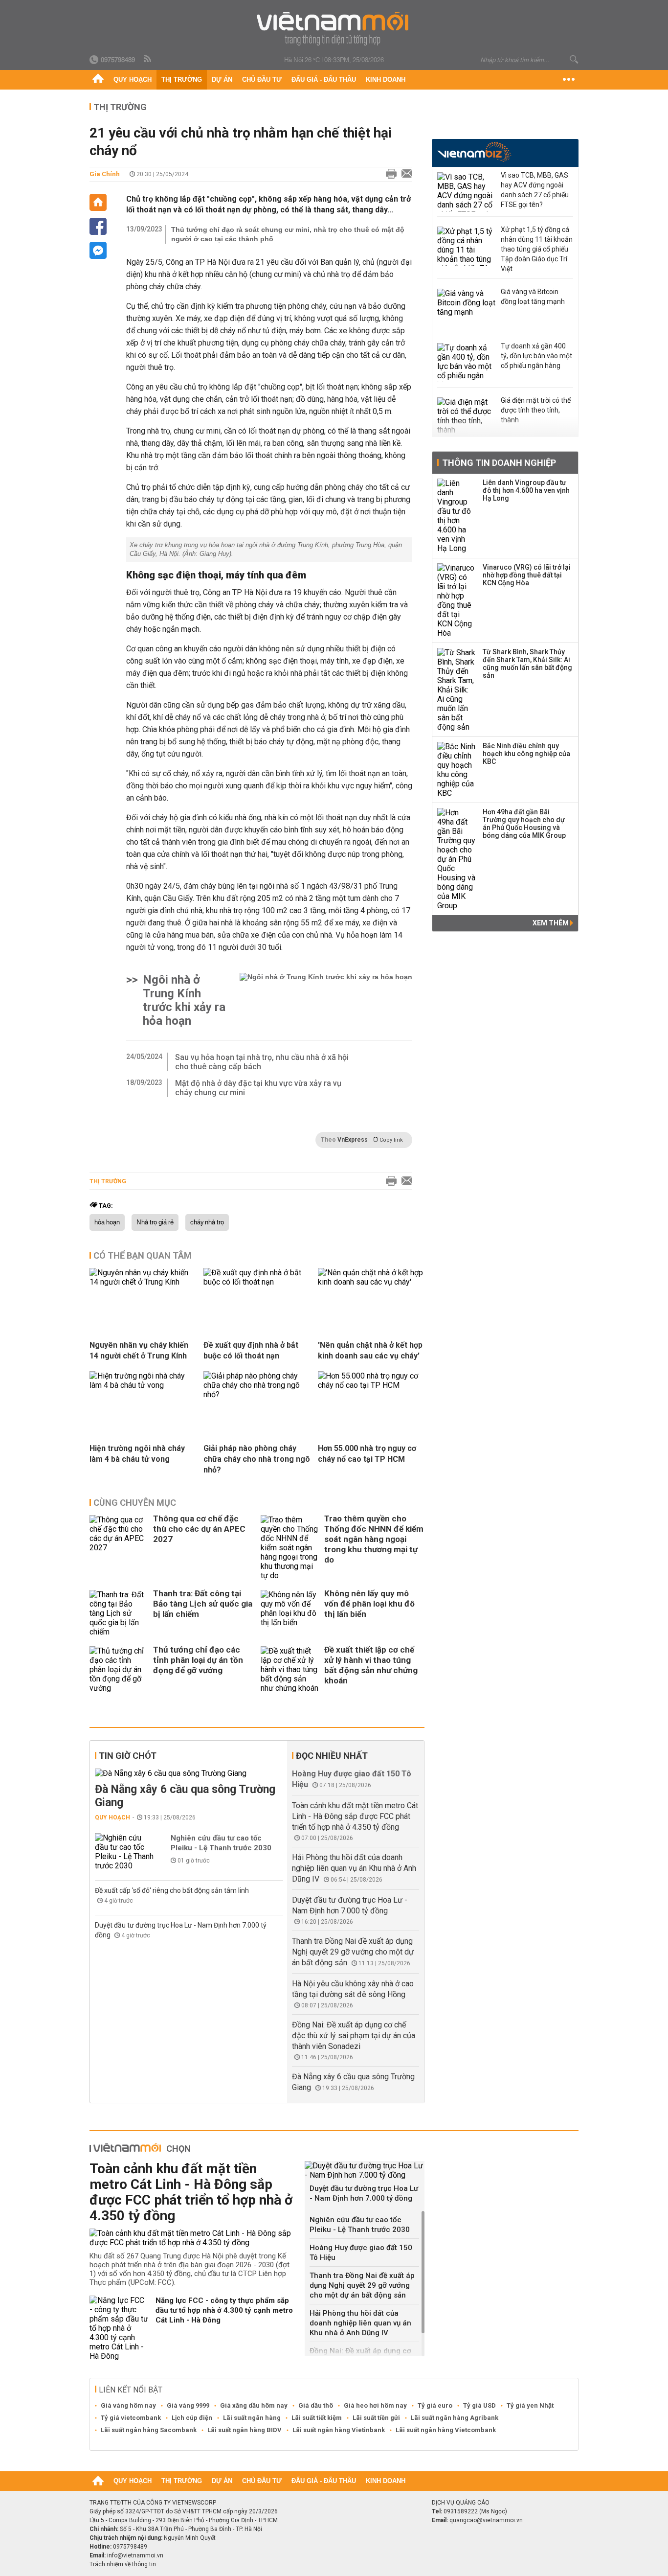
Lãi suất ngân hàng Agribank (455, 2418)
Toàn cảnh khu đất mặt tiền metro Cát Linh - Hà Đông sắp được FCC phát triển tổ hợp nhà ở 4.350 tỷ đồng (355, 1816)
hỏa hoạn (107, 1222)
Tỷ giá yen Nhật (530, 2405)
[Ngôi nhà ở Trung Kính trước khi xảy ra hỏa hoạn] (326, 1000)
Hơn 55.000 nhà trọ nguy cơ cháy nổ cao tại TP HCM (367, 1454)
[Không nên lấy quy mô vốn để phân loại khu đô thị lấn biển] (290, 1613)
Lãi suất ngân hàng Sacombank (149, 2430)
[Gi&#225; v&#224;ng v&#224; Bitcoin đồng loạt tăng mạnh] (467, 308)
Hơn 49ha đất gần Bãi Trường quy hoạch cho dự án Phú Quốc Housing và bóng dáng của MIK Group (524, 824)
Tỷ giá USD (479, 2405)
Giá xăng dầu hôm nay (254, 2405)
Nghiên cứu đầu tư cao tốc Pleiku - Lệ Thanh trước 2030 (221, 1843)
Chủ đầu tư (262, 80)
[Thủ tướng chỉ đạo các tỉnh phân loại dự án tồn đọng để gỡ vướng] (119, 1669)
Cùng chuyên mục (135, 1503)
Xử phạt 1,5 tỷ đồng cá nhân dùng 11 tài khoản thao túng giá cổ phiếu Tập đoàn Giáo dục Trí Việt (537, 249)
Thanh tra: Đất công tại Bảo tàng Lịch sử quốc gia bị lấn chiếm (203, 1604)
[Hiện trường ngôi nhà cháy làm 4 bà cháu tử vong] (143, 1385)
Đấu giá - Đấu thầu (324, 80)
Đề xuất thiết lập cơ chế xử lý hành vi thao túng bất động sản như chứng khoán (371, 1665)
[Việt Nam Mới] (334, 29)
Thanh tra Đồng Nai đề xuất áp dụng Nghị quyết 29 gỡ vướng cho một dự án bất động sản (353, 1952)
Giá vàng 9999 (188, 2405)
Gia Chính (105, 174)
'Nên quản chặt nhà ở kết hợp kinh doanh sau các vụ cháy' (370, 1350)
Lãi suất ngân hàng (252, 2418)
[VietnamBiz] (474, 152)
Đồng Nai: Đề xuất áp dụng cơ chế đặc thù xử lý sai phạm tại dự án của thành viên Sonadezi (354, 2035)
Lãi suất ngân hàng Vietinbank (339, 2430)
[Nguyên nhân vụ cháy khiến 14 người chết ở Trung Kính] (143, 1282)
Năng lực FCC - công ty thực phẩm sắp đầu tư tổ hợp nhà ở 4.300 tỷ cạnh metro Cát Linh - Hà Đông (224, 2310)
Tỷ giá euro (435, 2405)
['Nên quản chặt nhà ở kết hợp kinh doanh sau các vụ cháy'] (371, 1282)
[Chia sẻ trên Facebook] (98, 226)
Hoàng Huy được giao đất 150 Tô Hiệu (361, 2253)
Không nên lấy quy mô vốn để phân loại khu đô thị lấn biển (369, 1604)
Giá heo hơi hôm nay (375, 2405)
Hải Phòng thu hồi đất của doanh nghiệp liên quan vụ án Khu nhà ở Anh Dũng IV (354, 1868)
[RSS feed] (148, 59)
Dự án (222, 80)
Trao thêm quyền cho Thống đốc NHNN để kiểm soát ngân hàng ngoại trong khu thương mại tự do (374, 1539)
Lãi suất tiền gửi (376, 2418)
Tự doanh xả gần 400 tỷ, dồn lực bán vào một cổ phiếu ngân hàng (536, 356)
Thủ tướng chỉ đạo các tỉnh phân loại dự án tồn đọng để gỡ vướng (198, 1660)
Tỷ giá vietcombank (131, 2418)
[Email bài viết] (404, 174)
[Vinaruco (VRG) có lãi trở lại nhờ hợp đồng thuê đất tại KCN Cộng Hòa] (457, 600)
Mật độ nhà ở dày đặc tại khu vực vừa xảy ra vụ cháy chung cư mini (258, 1088)
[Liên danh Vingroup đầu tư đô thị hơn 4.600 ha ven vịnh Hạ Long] (457, 516)
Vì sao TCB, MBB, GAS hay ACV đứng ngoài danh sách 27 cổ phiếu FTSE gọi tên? (535, 190)
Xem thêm (551, 923)
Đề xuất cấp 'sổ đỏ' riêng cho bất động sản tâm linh (172, 1890)
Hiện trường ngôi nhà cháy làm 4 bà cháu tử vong (137, 1454)
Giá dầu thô (316, 2405)
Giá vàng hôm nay (128, 2405)
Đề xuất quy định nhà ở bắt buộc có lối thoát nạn (251, 1350)
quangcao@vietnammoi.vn (486, 2520)
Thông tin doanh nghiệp (499, 463)
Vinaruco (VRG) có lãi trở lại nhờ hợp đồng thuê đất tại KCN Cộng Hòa (527, 575)
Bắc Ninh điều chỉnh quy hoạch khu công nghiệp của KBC (526, 754)
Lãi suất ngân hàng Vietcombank (446, 2430)
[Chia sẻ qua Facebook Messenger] (98, 250)
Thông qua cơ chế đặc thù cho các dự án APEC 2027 (199, 1529)
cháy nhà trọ (207, 1222)
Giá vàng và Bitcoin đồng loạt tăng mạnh (533, 297)
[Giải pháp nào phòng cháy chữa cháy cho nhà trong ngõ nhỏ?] (257, 1394)
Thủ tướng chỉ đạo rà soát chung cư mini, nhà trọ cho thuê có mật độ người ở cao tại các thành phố (288, 234)
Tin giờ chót (128, 1756)
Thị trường (182, 80)
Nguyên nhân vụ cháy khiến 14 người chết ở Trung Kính (139, 1350)
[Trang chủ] (98, 80)
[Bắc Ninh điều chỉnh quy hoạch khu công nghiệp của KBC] (457, 770)
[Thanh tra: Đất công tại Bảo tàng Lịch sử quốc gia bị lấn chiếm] (119, 1613)
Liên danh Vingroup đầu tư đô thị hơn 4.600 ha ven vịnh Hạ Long (526, 490)
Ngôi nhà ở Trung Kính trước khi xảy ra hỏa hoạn (184, 1000)
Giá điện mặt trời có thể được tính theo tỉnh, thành (536, 410)
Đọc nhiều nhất (332, 1756)
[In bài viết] (389, 174)
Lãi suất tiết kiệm (317, 2418)
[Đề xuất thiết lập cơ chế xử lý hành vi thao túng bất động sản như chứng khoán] (290, 1669)
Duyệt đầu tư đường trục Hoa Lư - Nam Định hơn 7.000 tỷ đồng (364, 2193)
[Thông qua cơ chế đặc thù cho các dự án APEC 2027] (119, 1548)
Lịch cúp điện (192, 2418)
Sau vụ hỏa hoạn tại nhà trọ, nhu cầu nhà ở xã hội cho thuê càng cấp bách (262, 1062)
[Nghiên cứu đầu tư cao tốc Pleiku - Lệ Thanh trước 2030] (124, 1852)
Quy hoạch (133, 80)
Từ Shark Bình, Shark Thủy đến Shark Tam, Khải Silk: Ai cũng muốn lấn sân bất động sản (527, 664)
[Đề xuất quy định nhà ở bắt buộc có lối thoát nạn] (257, 1282)
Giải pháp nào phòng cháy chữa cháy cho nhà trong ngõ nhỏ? (257, 1459)
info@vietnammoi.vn (135, 2555)
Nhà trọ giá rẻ (155, 1222)
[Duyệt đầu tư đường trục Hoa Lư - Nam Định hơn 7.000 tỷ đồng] (365, 2170)
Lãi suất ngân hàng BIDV (245, 2430)
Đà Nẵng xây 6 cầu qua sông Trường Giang (185, 1796)
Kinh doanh (386, 80)
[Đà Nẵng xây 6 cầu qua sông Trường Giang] (189, 1773)
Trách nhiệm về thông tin (123, 2564)
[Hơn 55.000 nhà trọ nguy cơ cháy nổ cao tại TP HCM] (371, 1385)
